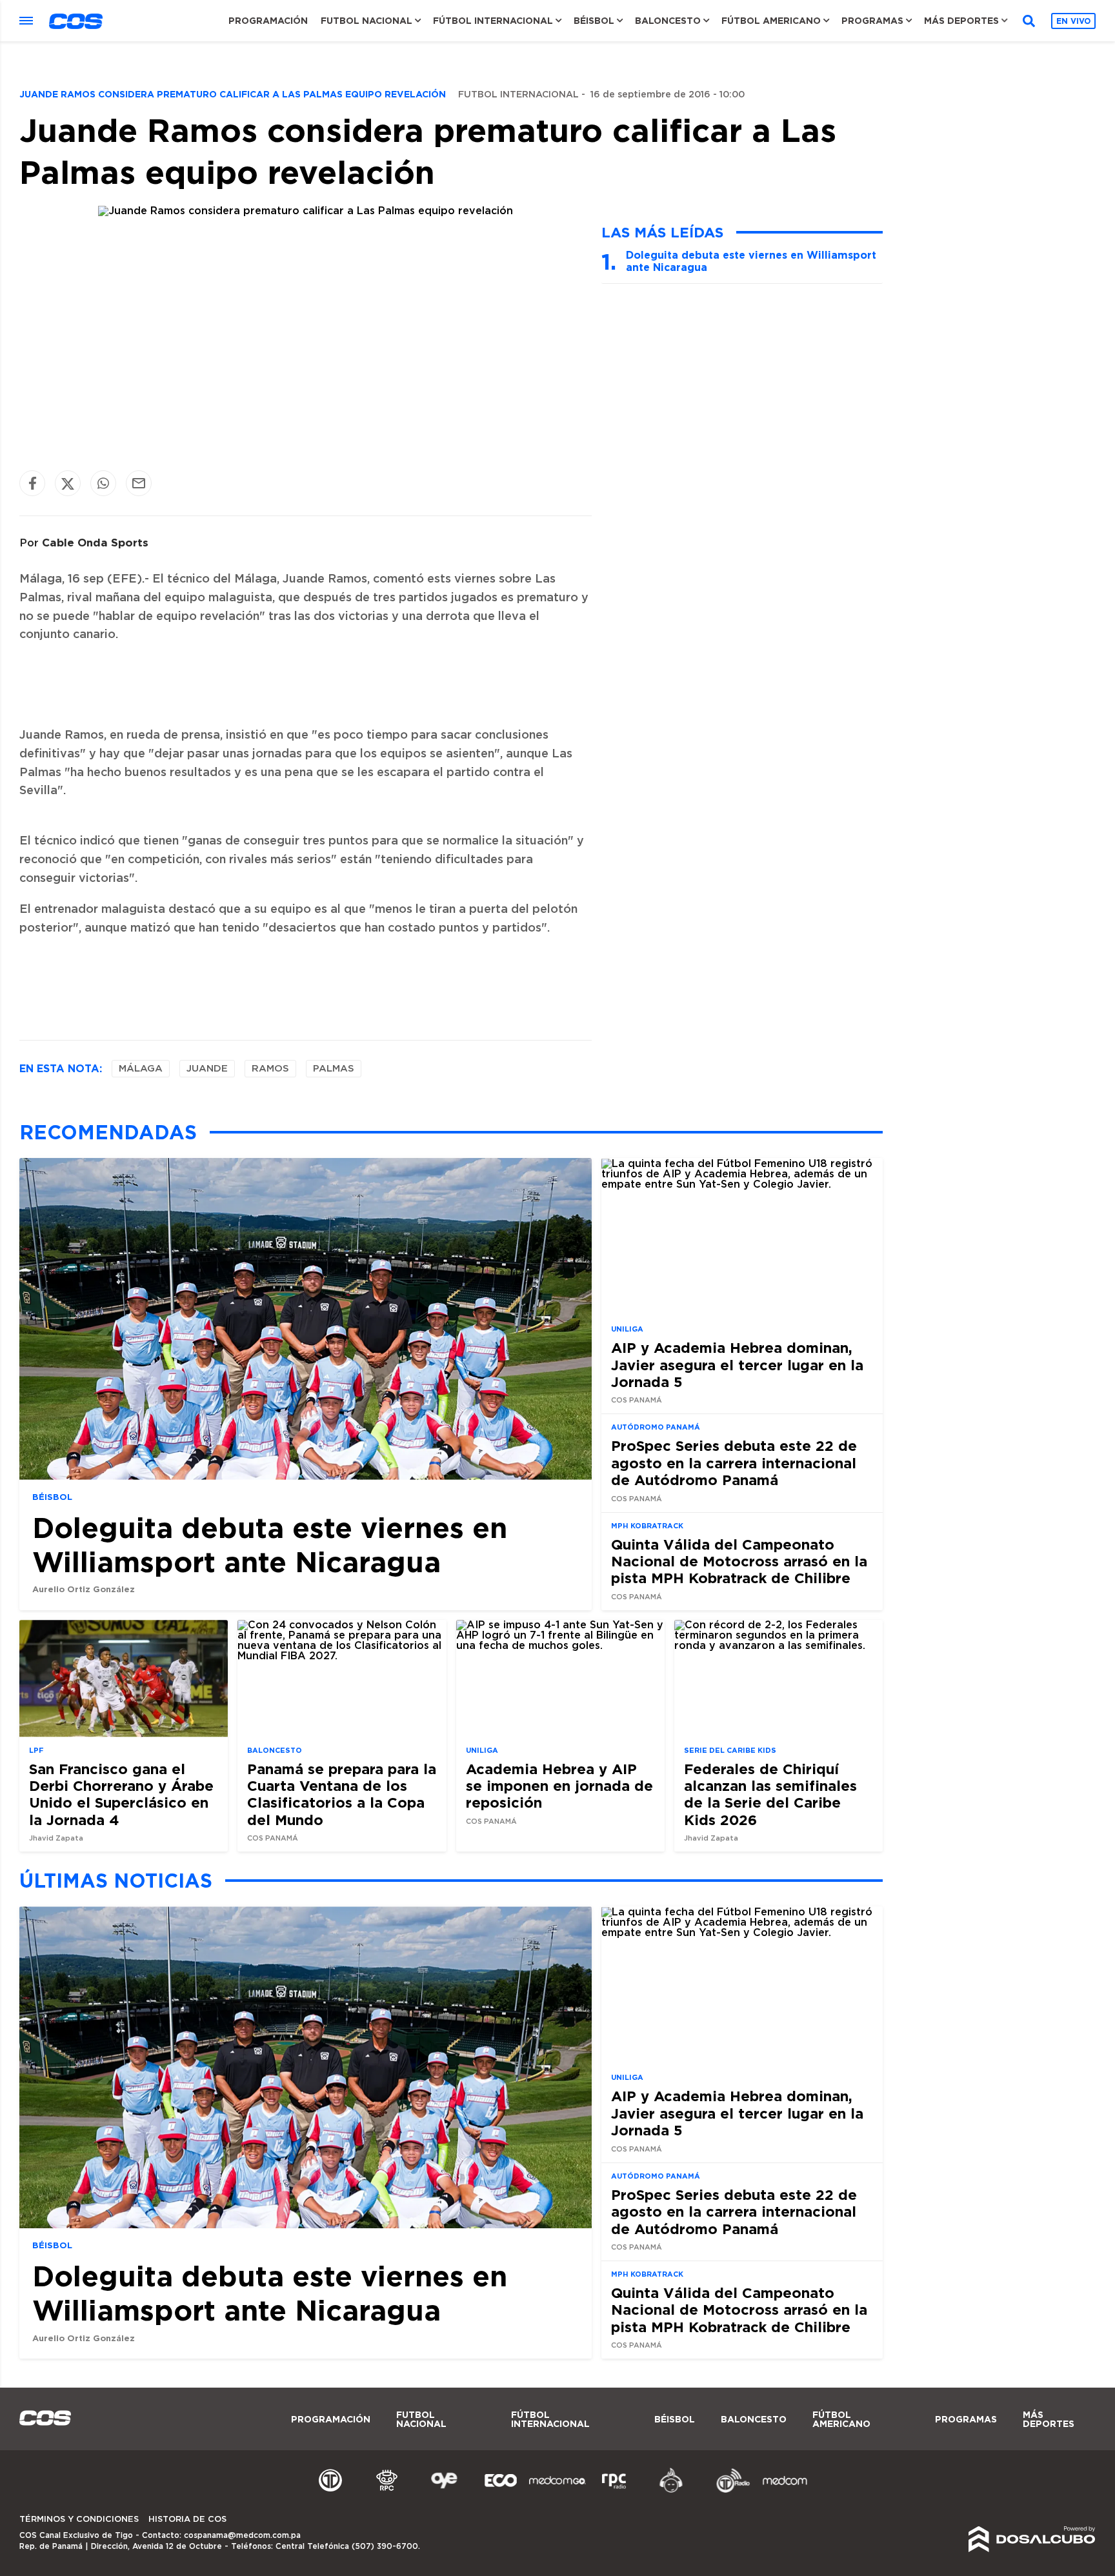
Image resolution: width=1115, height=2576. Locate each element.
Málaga (141, 1069)
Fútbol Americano (771, 21)
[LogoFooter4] (614, 2491)
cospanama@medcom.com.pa (242, 2535)
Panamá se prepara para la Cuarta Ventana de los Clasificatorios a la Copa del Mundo (342, 1794)
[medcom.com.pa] (785, 2491)
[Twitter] (68, 484)
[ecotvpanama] (501, 2491)
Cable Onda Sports (95, 542)
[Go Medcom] (557, 2491)
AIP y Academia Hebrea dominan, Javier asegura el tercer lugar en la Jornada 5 (737, 1364)
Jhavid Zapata (56, 1838)
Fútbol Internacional (493, 21)
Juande (207, 1069)
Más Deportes (961, 21)
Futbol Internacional (518, 95)
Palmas (334, 1069)
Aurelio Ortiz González (84, 1589)
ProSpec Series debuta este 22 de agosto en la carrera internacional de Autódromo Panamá (734, 1463)
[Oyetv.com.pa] (444, 2491)
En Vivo (1073, 21)
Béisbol (594, 21)
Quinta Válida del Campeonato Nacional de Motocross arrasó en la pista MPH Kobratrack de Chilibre (739, 1561)
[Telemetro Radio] (728, 2491)
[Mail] (139, 484)
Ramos (270, 1069)
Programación (268, 21)
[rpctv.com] (387, 2491)
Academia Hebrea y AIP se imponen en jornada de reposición (559, 1786)
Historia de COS (187, 2520)
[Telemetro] (330, 2491)
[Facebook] (32, 484)
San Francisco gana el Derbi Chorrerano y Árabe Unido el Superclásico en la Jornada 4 (121, 1794)
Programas (872, 21)
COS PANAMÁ (637, 1400)
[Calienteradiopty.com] (671, 2491)
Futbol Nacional (367, 21)
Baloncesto (668, 21)
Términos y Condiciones (79, 2520)
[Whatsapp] (103, 484)
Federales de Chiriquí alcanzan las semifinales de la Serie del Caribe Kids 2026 (770, 1794)
